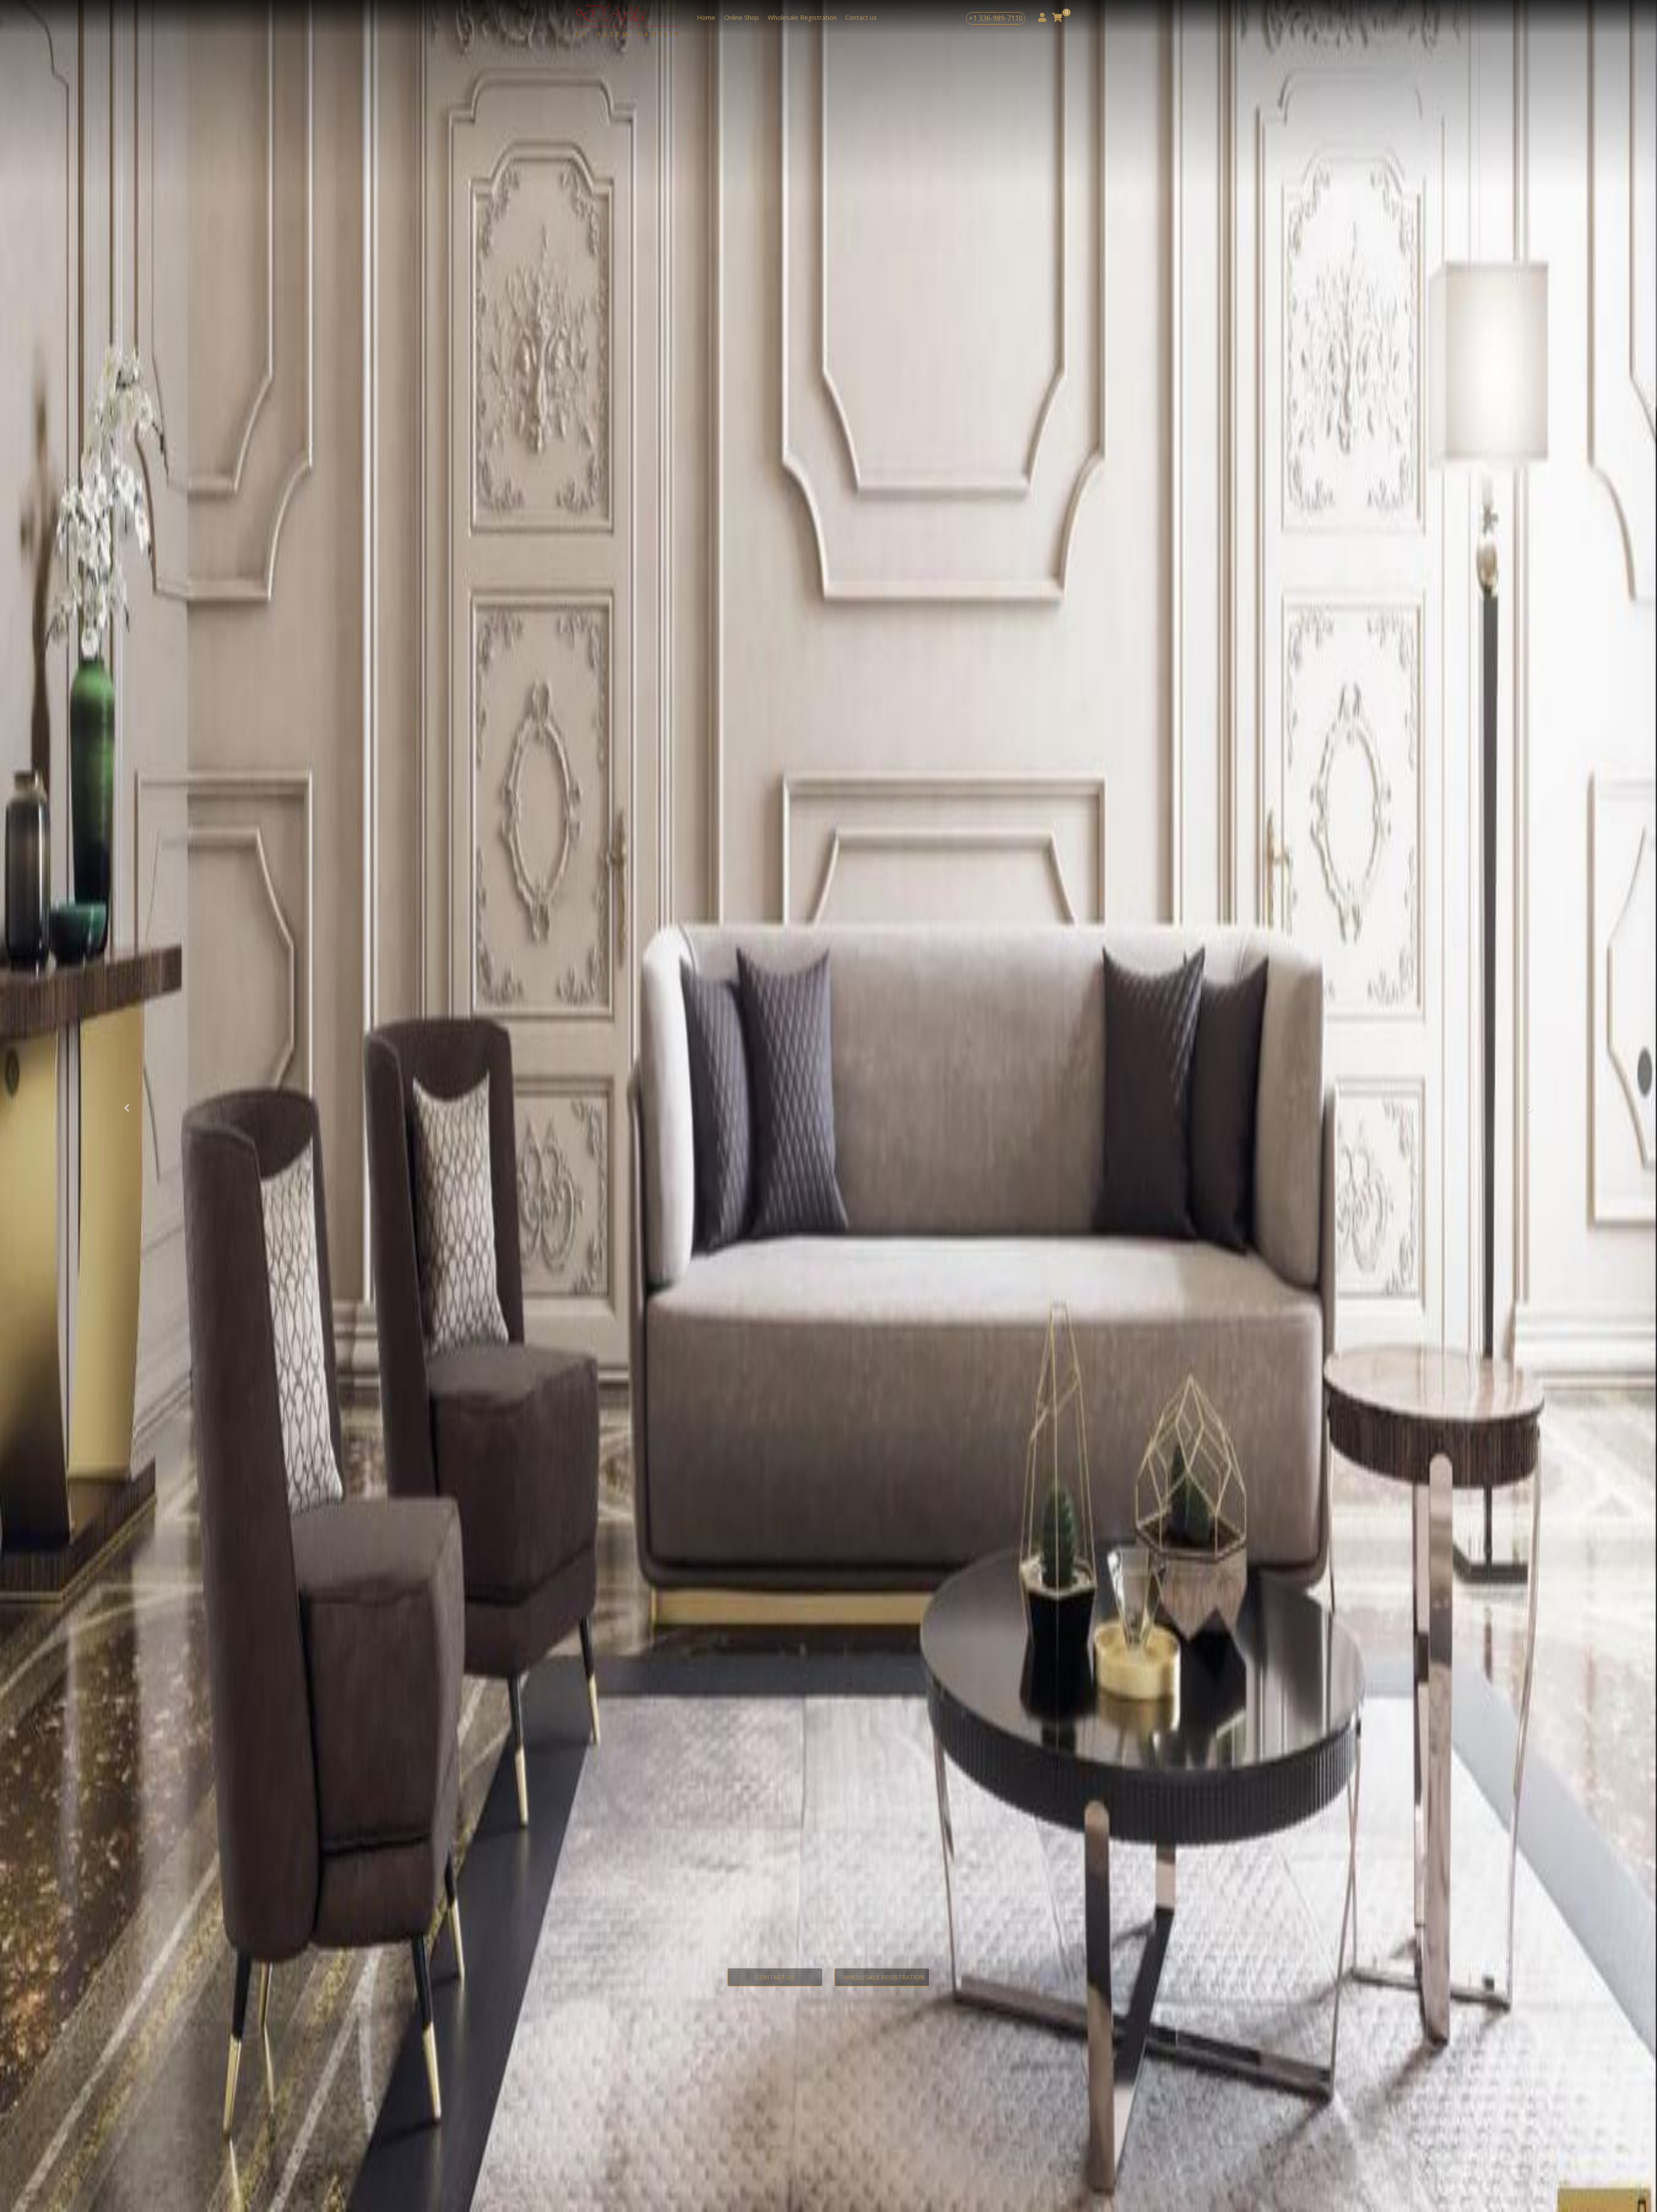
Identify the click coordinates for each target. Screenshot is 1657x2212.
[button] (124, 1106)
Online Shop (742, 17)
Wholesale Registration (802, 17)
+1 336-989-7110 (996, 18)
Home (706, 17)
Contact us (861, 17)
